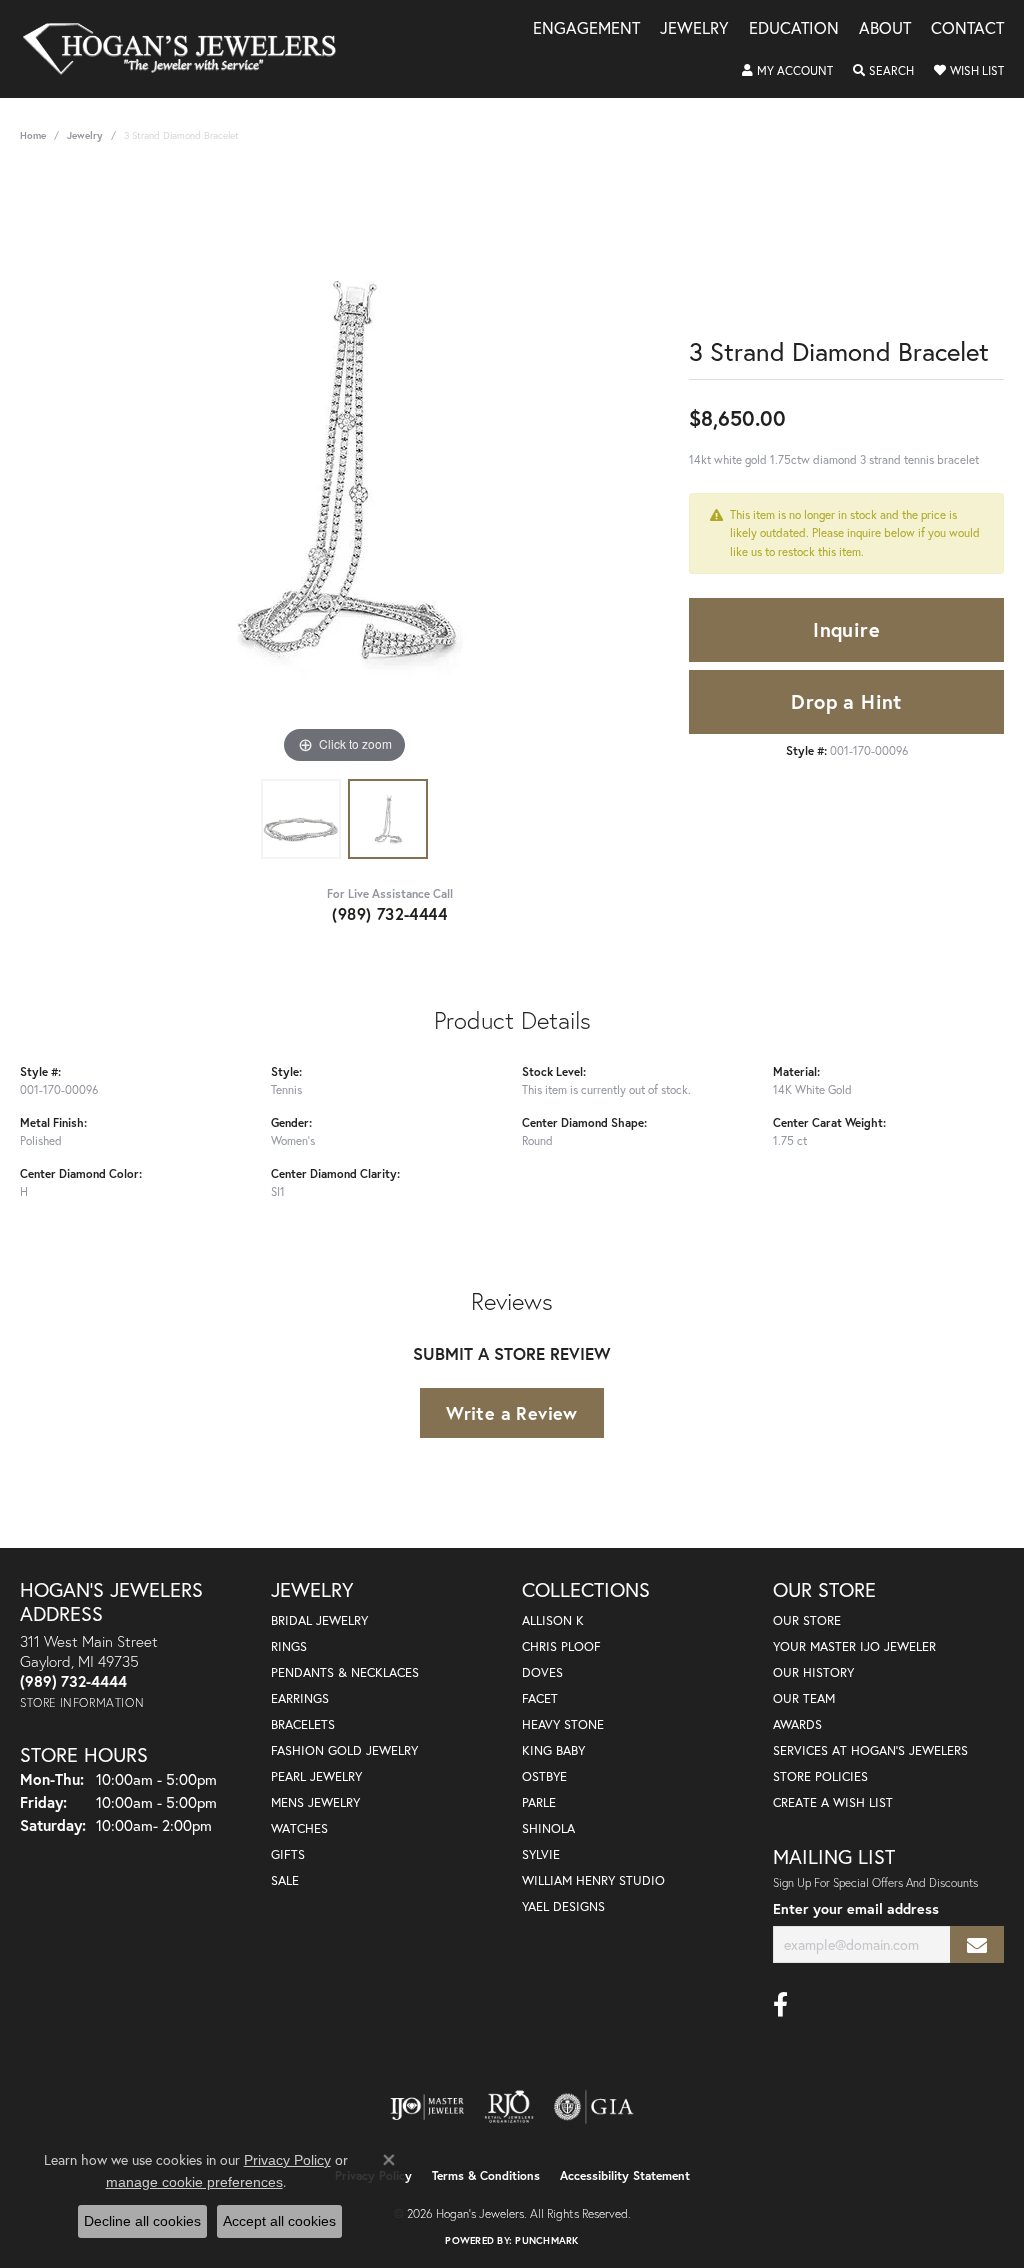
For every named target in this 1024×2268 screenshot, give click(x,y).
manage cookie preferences (194, 2182)
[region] (345, 469)
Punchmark (546, 2240)
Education (794, 29)
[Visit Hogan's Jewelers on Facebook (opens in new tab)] (780, 2005)
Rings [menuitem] (289, 1646)
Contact (967, 29)
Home (33, 135)
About (885, 29)
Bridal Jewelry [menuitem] (319, 1620)
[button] (787, 71)
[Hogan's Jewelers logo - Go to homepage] (188, 49)
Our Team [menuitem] (804, 1698)
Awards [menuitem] (797, 1724)
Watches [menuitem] (299, 1828)
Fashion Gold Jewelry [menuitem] (344, 1750)
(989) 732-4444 (389, 913)
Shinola (548, 1828)
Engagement (586, 29)
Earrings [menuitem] (300, 1698)
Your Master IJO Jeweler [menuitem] (854, 1646)
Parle (539, 1802)
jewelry (85, 135)
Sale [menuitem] (285, 1880)
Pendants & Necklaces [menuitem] (345, 1672)
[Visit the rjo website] (509, 2107)
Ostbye (544, 1776)
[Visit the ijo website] (427, 2107)
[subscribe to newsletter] (977, 1944)
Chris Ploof (561, 1646)
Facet (540, 1698)
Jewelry (694, 29)
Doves (542, 1672)
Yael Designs (563, 1906)
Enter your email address (856, 1908)
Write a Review (512, 1413)
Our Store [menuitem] (807, 1620)
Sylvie (541, 1854)
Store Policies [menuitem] (820, 1776)
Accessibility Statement (625, 2175)
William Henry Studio (593, 1880)
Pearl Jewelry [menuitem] (316, 1776)
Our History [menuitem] (813, 1672)
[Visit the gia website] (594, 2107)
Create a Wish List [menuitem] (833, 1802)
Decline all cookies (142, 2221)
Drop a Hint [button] (846, 701)
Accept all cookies (279, 2221)
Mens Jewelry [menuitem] (315, 1802)
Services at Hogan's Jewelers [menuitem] (870, 1750)
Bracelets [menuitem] (303, 1724)
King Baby (553, 1750)
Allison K (553, 1620)
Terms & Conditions (486, 2175)
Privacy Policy (287, 2160)
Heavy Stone (563, 1724)
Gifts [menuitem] (288, 1854)
